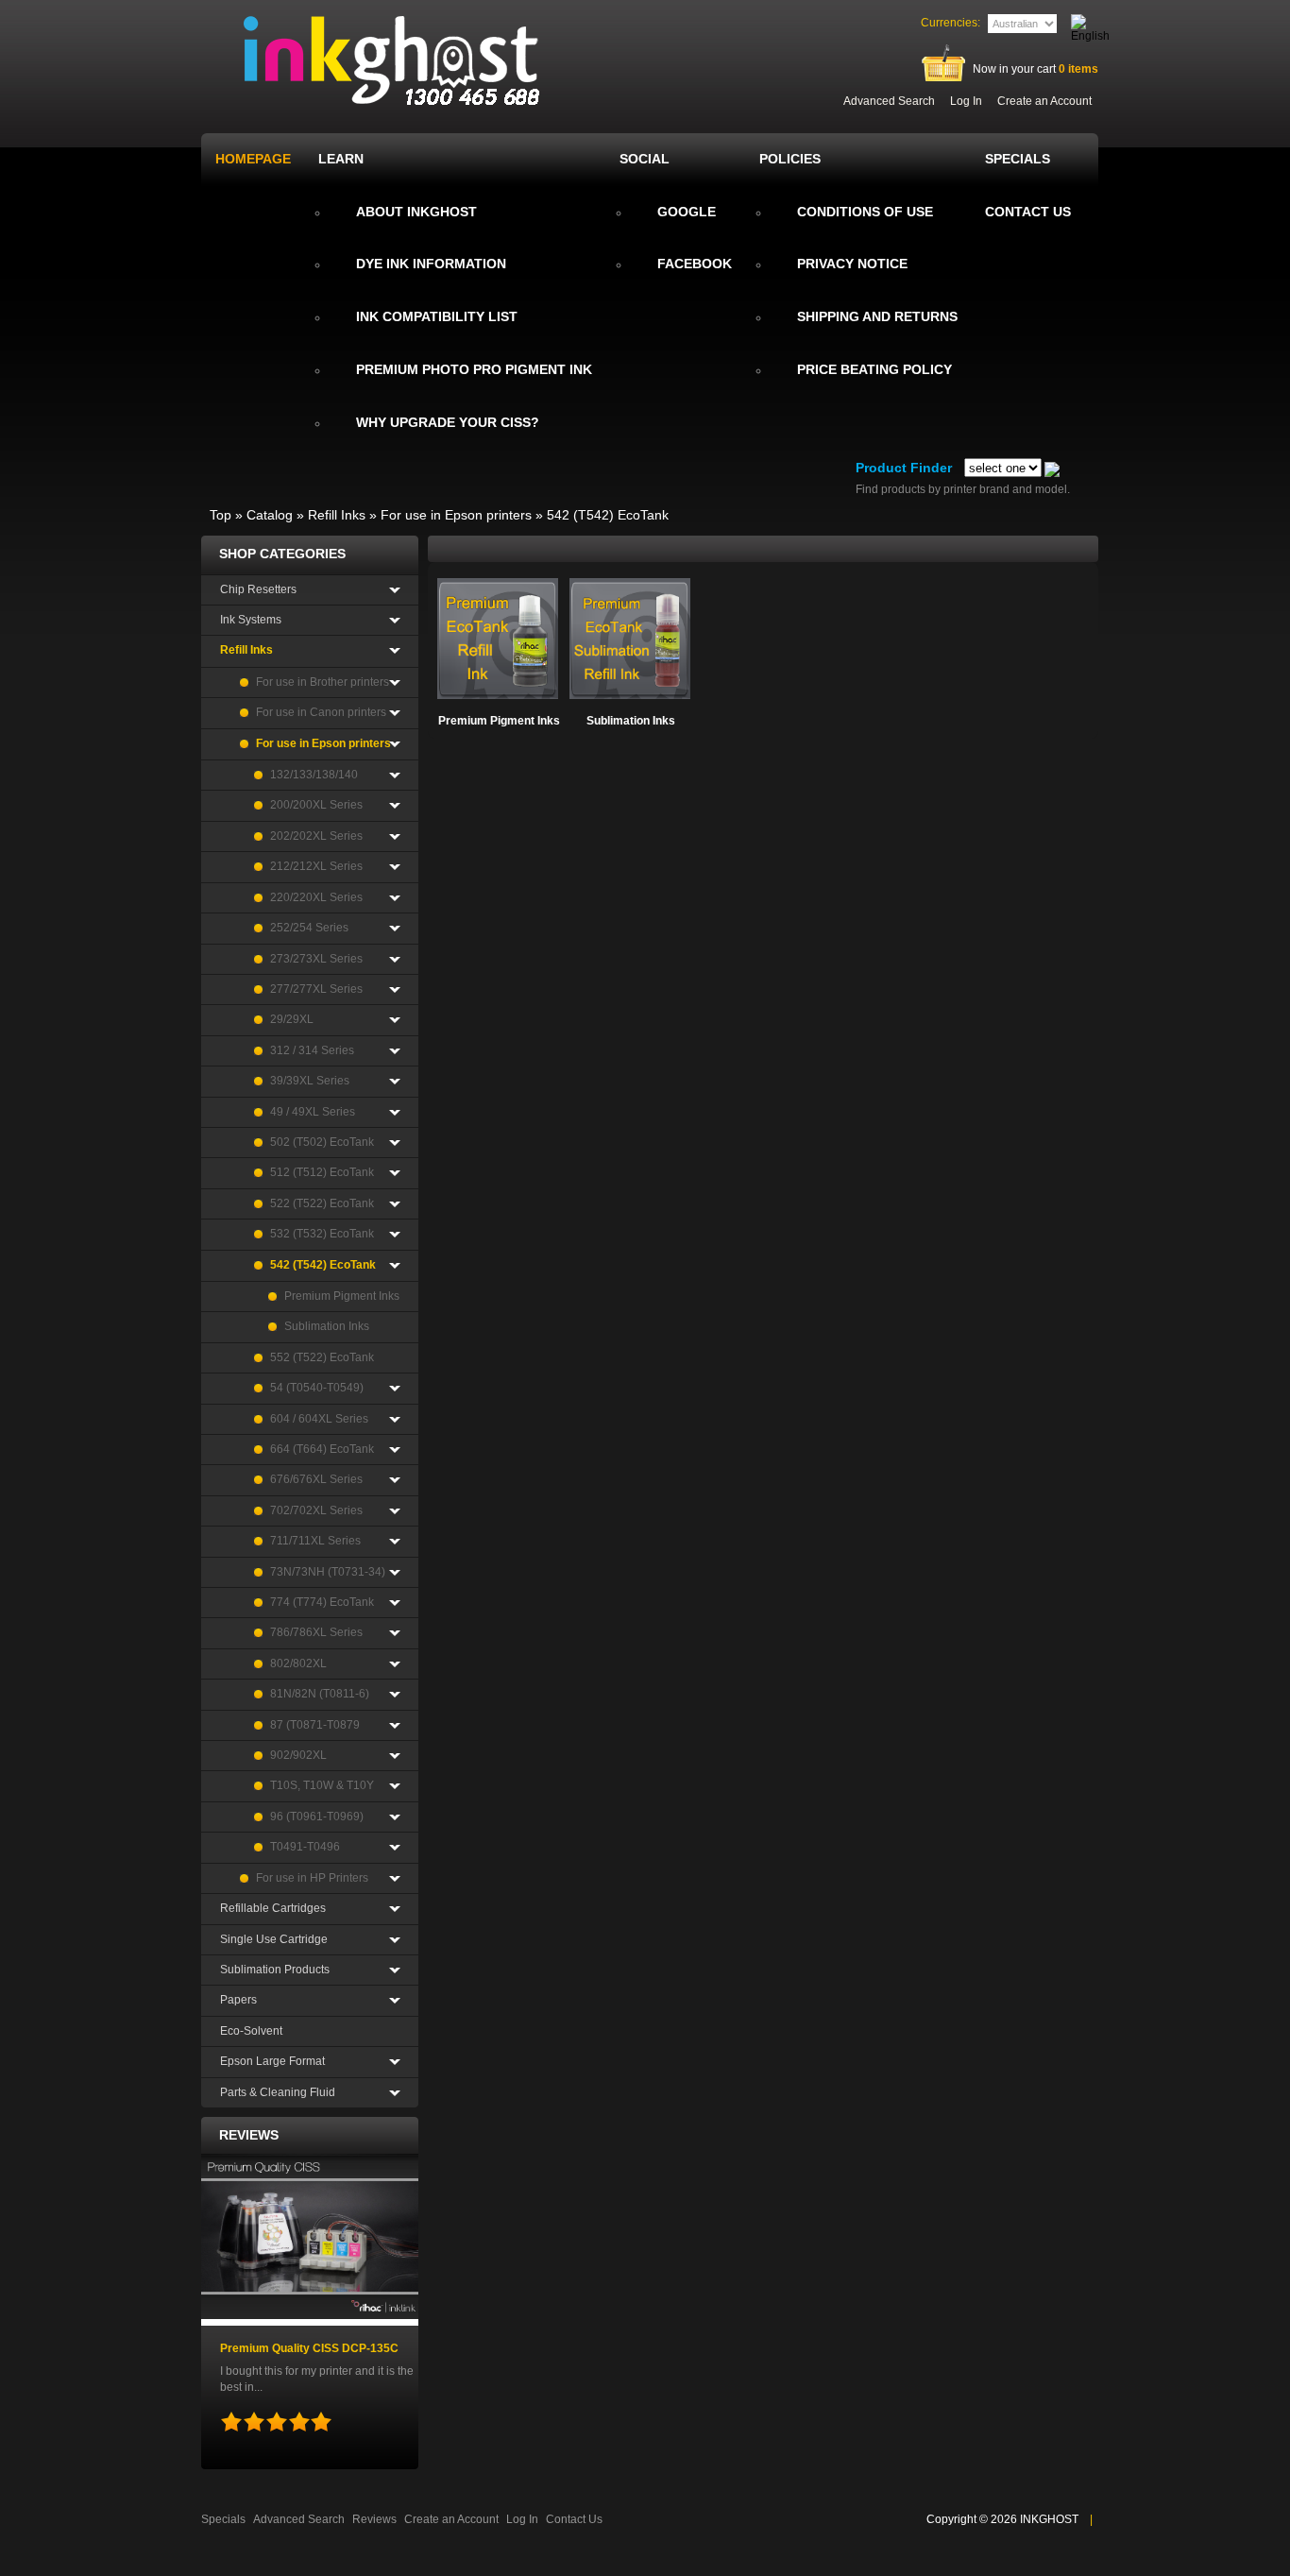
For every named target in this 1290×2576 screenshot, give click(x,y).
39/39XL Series (310, 1081)
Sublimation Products (275, 1970)
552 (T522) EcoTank (322, 1357)
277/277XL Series (316, 989)
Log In (966, 101)
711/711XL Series (315, 1541)
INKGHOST (1049, 2519)
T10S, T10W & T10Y (322, 1785)
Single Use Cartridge (274, 1939)
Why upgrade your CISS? (448, 422)
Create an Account (1044, 101)
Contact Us (574, 2519)
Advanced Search (889, 101)
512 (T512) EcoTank (322, 1172)
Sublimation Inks (631, 721)
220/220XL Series (316, 897)
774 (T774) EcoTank (322, 1602)
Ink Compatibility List (437, 316)
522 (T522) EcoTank (322, 1203)
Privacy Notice (852, 264)
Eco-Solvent (251, 2031)
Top (221, 515)
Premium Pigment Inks (499, 721)
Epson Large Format (272, 2061)
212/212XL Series (316, 866)
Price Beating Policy (874, 369)
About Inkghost (416, 212)
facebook (695, 264)
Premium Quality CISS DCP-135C (309, 2348)
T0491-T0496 (305, 1847)
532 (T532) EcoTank (322, 1234)
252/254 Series (309, 928)
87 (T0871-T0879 (315, 1725)
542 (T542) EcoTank (608, 515)
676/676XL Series (316, 1479)
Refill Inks (337, 515)
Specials (223, 2519)
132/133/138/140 (314, 775)
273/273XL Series (316, 959)
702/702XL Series (316, 1510)
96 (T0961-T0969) (317, 1817)
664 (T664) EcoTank (322, 1449)
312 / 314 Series (312, 1050)
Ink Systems (251, 620)
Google (687, 212)
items (1078, 69)
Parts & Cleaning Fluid (278, 2092)
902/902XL (298, 1755)
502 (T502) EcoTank (322, 1142)
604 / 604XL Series (319, 1419)
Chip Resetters (258, 589)
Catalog (270, 515)
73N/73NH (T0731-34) (328, 1572)
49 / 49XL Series (313, 1112)
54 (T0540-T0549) (317, 1388)
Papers (238, 2000)
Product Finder (904, 468)
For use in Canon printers (321, 712)
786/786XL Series (316, 1632)
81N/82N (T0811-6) (320, 1694)
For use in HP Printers (312, 1878)
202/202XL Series (316, 836)
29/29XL (292, 1019)
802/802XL (298, 1663)
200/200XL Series (316, 805)
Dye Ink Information (431, 264)
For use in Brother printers (322, 682)
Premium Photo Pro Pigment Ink (474, 369)
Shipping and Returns (877, 316)
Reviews (249, 2135)
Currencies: (951, 23)
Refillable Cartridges (273, 1908)
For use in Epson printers (456, 515)
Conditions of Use (865, 212)
